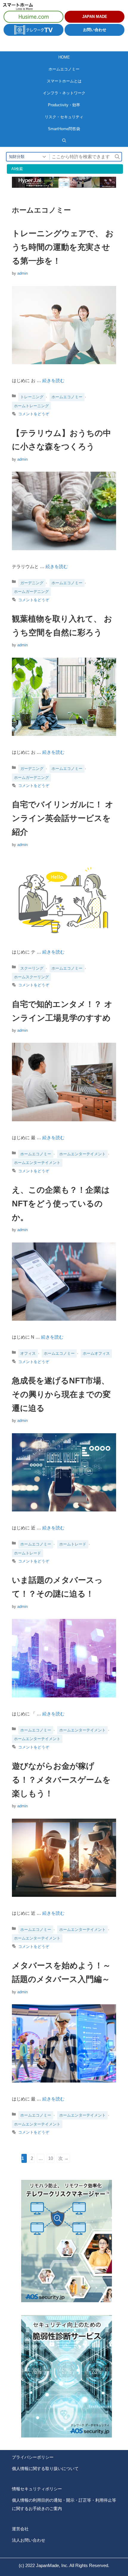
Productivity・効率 (64, 105)
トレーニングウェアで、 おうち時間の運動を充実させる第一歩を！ (63, 247)
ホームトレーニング (31, 406)
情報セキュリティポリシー (37, 2489)
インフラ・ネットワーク (64, 93)
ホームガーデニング (31, 592)
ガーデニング (32, 583)
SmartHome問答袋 (64, 129)
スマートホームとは (64, 81)
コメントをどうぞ (34, 414)
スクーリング (32, 968)
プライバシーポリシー (33, 2457)
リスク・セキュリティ (64, 117)
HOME (64, 57)
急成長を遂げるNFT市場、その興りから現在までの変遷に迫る (61, 1394)
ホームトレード (73, 1544)
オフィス (28, 1353)
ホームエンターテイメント (82, 1154)
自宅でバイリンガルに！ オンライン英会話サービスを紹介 (63, 818)
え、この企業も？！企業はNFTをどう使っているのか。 (61, 1204)
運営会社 (20, 2529)
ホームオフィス (96, 1353)
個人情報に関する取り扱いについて (45, 2469)
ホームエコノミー (64, 69)
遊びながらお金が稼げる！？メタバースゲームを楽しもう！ (61, 1780)
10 (50, 2159)
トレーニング (32, 397)
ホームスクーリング (31, 977)
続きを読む (53, 380)
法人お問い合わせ (29, 2540)
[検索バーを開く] (64, 141)
